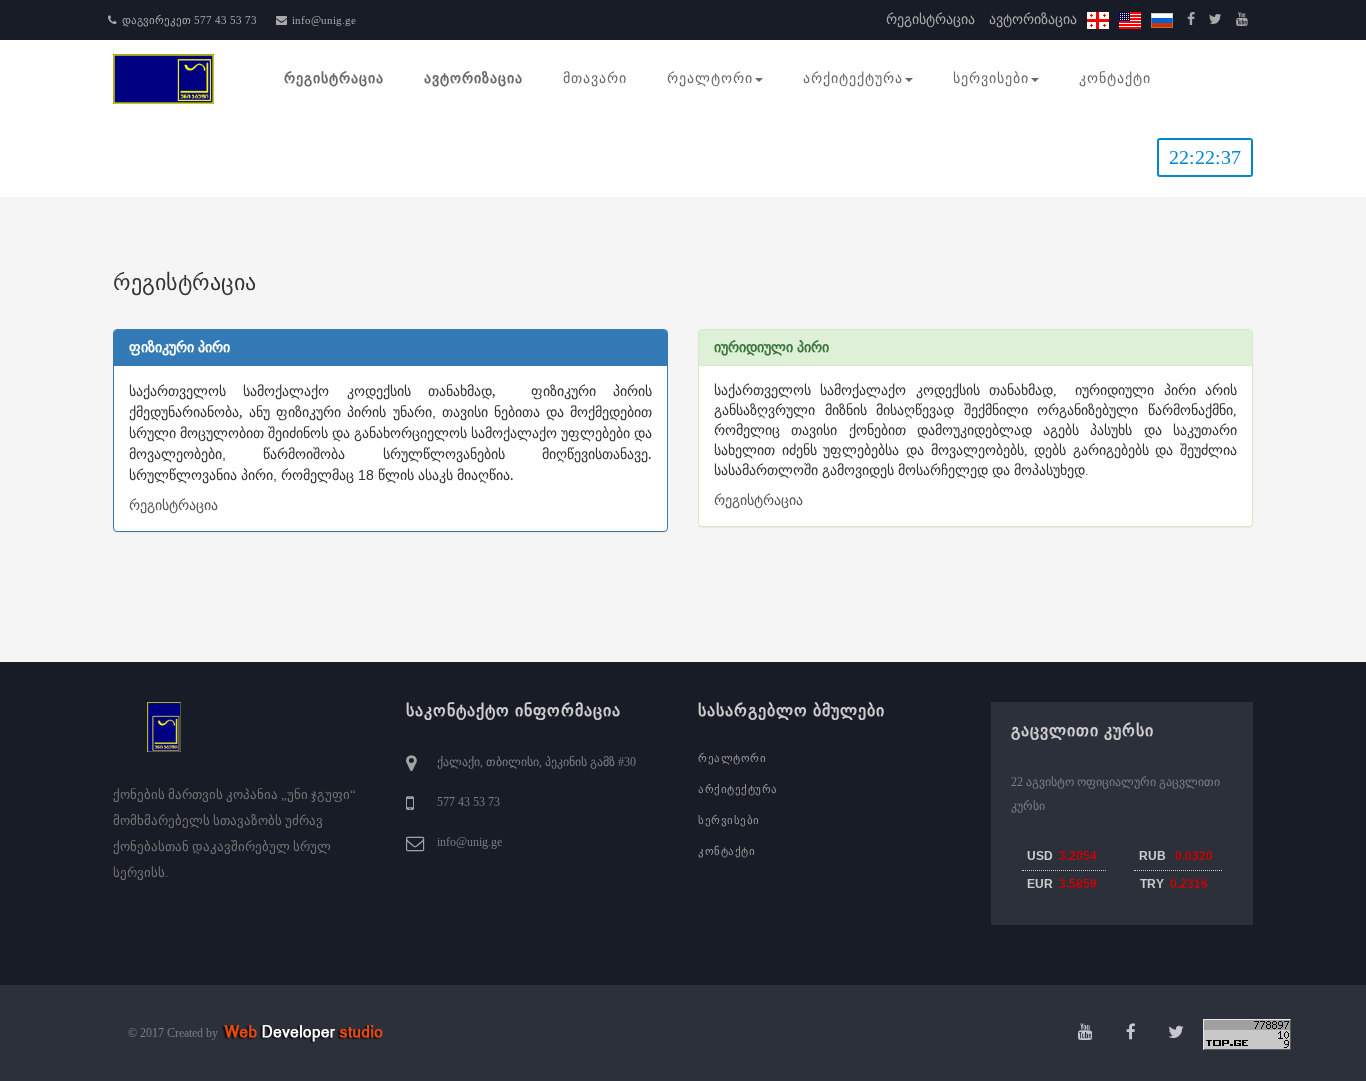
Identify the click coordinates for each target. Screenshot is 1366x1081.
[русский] (1162, 19)
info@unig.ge (324, 20)
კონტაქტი (1115, 78)
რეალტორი (710, 78)
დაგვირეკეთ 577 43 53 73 (189, 20)
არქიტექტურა (853, 78)
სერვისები (991, 78)
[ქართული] (1098, 19)
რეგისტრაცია (930, 19)
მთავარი (595, 78)
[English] (1130, 19)
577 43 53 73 (468, 802)
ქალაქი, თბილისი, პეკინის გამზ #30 (536, 762)
